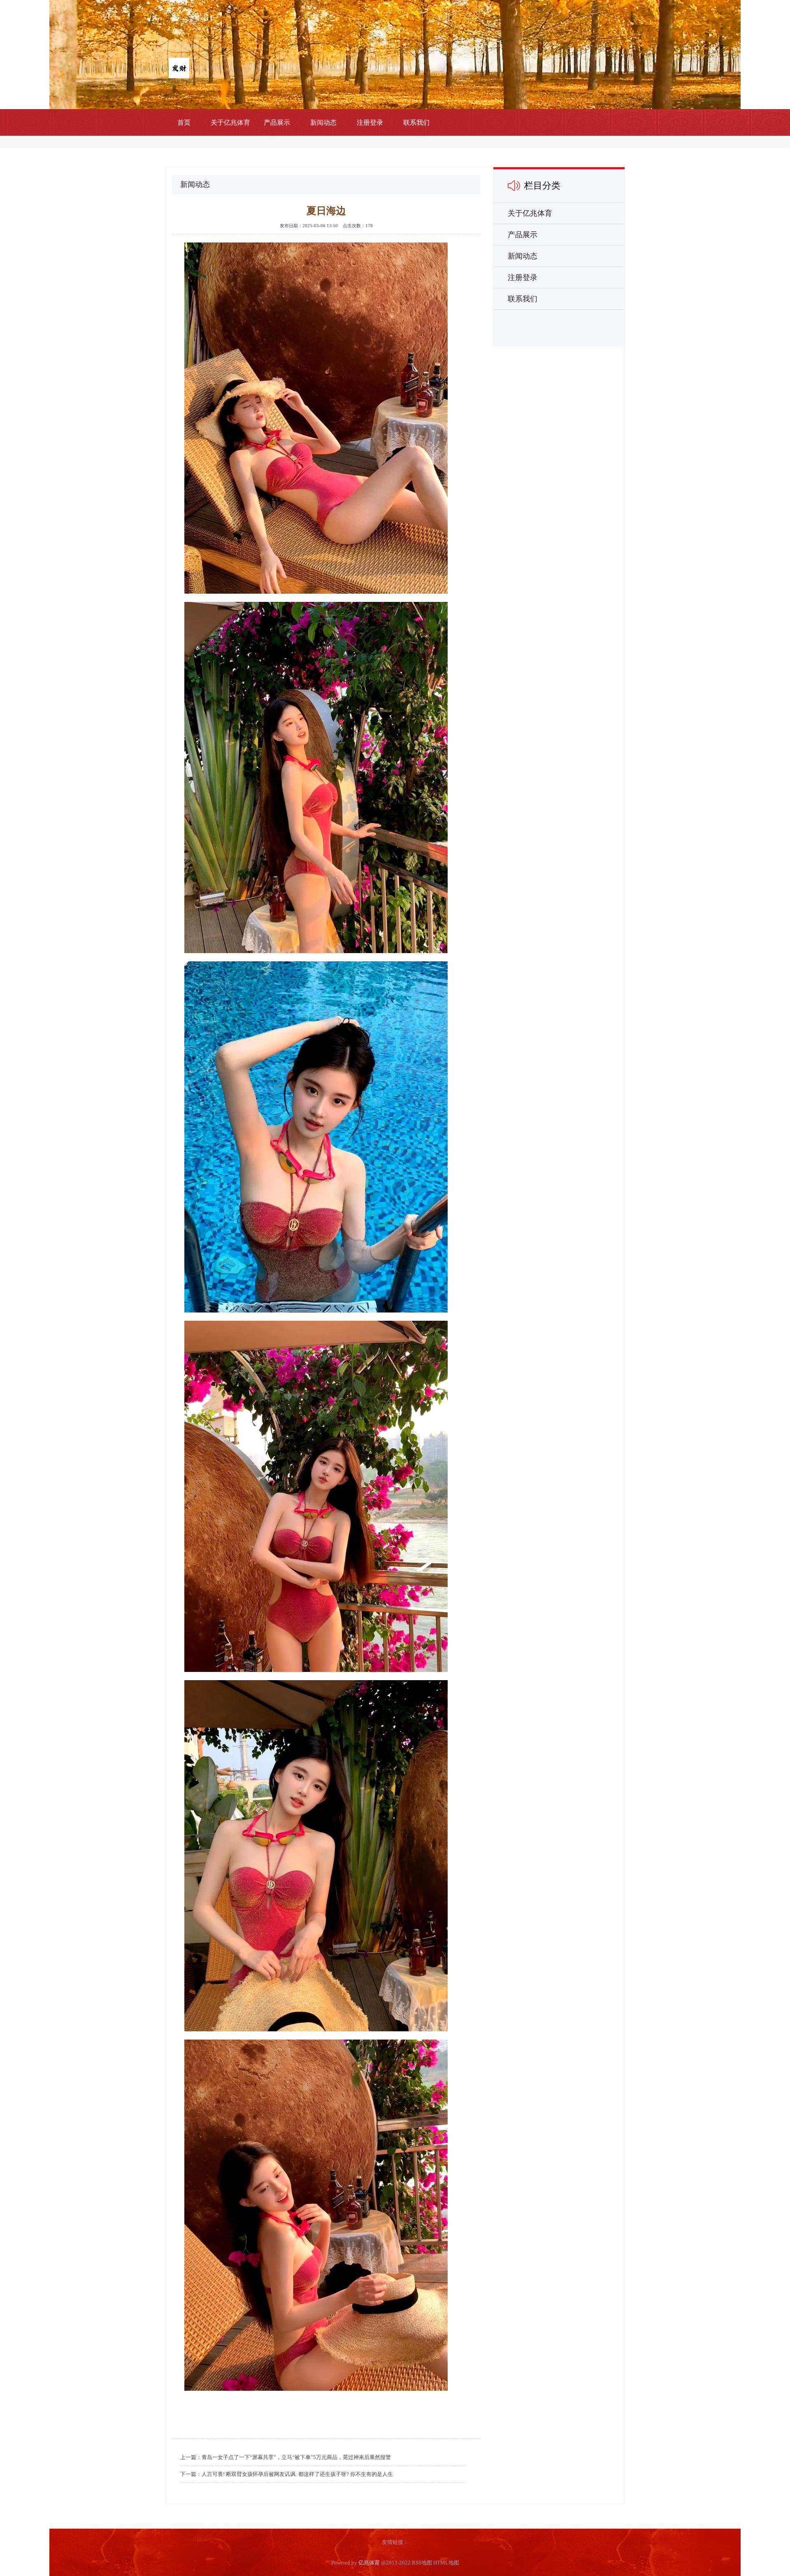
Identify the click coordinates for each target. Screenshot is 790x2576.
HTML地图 (446, 2563)
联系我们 (416, 122)
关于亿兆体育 (230, 122)
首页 (184, 122)
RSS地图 (422, 2563)
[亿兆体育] (179, 67)
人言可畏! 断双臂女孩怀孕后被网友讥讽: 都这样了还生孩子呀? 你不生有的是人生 (297, 2474)
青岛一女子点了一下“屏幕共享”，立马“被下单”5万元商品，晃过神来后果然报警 (296, 2457)
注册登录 (370, 122)
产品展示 (277, 122)
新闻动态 (323, 122)
